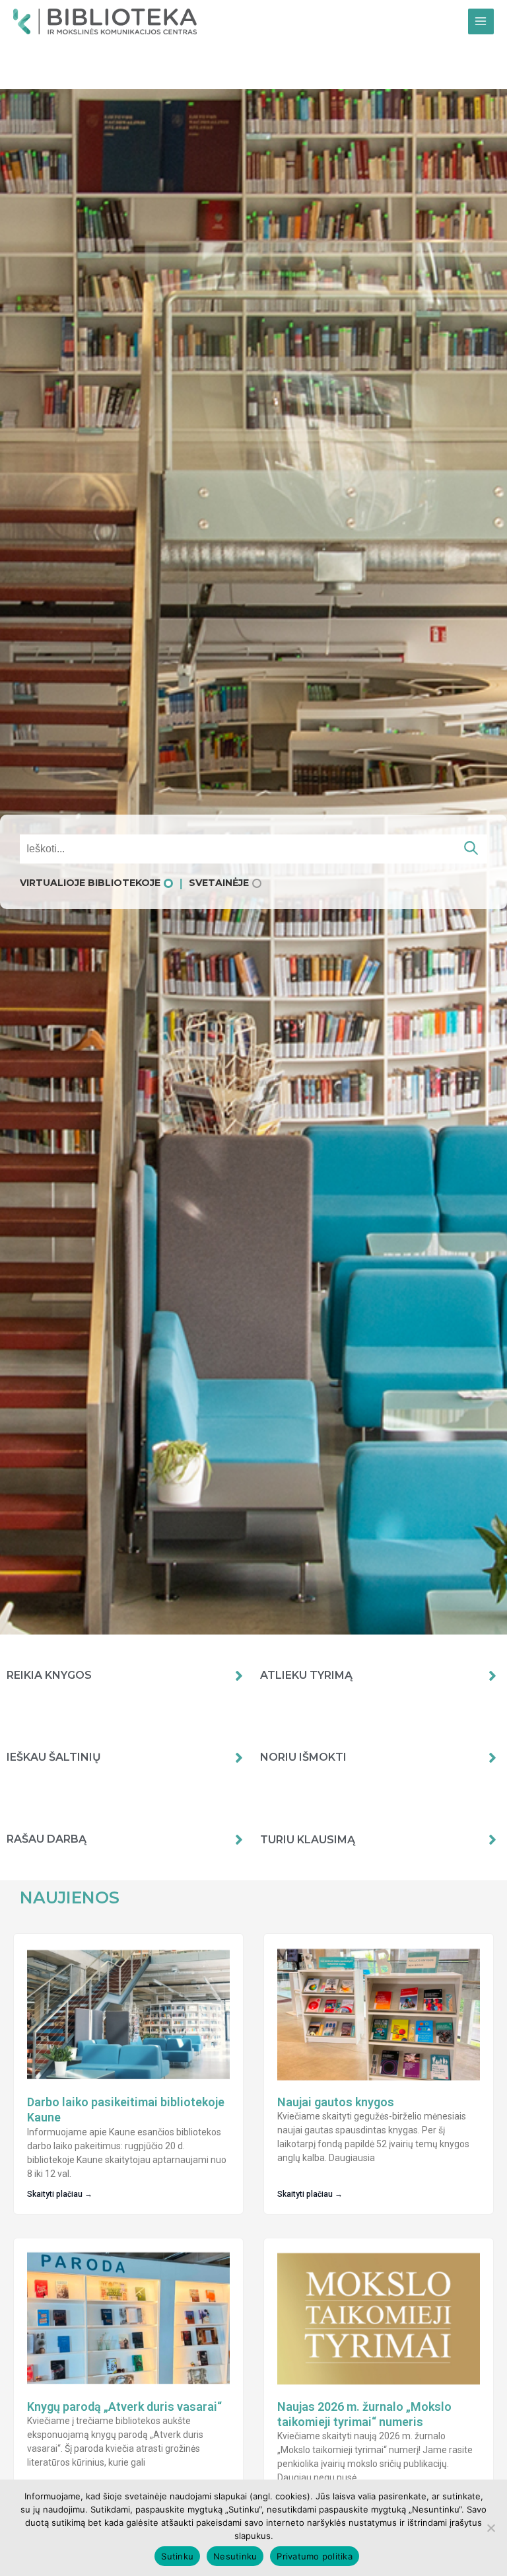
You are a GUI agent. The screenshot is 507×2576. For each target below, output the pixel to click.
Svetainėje (219, 883)
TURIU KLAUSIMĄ (308, 1840)
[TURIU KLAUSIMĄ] (492, 1839)
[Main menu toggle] (481, 21)
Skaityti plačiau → (60, 2194)
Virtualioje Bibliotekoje (90, 883)
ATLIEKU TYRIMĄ (306, 1675)
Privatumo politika (315, 2556)
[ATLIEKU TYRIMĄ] (492, 1675)
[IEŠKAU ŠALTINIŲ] (239, 1757)
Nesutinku (235, 2556)
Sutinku (177, 2556)
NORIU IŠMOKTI (303, 1757)
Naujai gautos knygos (336, 2102)
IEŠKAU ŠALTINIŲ (54, 1757)
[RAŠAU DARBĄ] (239, 1839)
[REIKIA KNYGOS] (239, 1675)
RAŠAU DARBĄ (47, 1839)
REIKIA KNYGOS (49, 1675)
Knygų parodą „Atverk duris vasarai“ (124, 2407)
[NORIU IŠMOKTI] (492, 1757)
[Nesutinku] (490, 2528)
